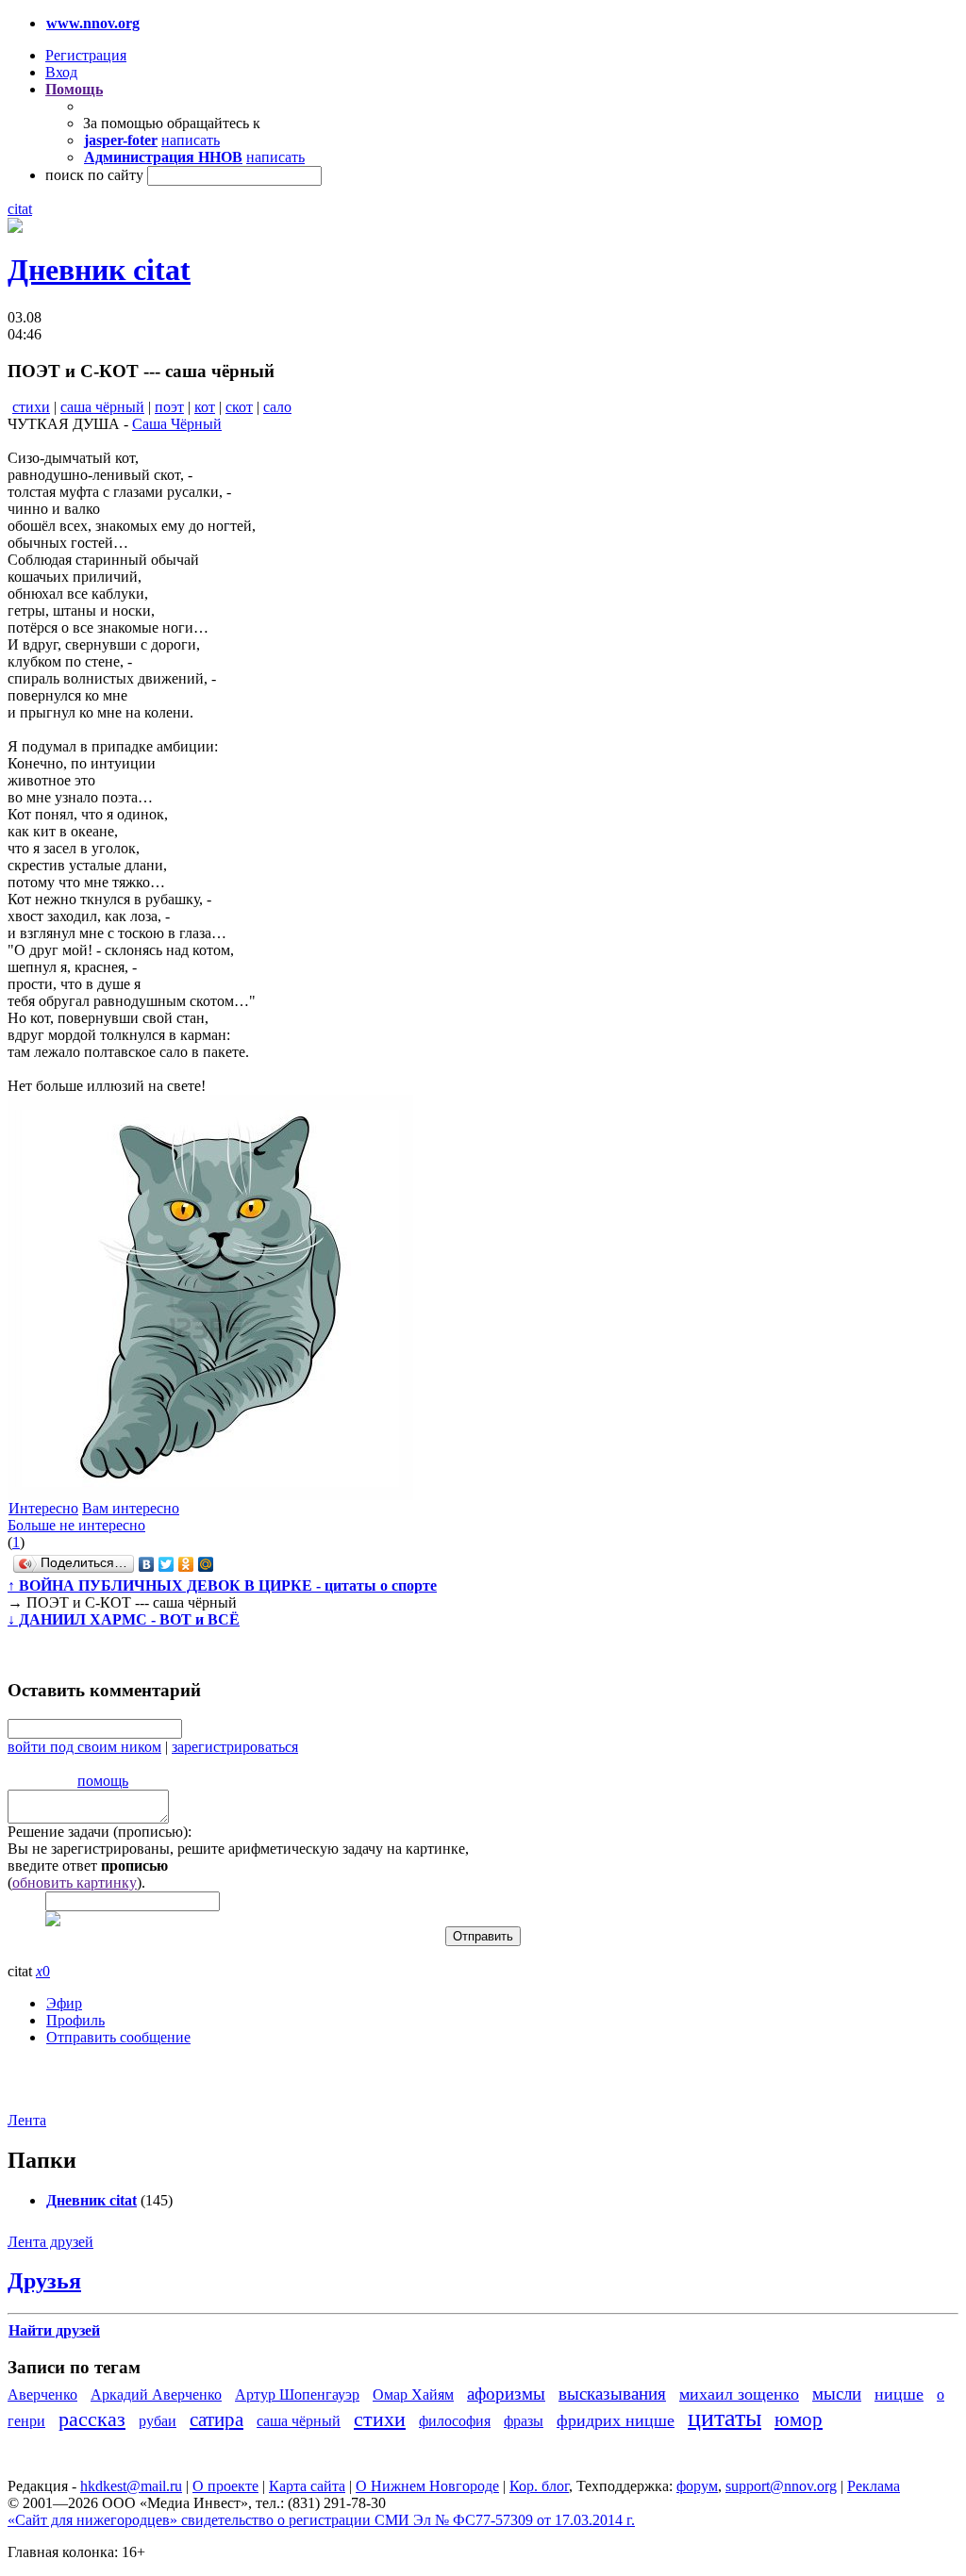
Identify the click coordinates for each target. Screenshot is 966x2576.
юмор (799, 2419)
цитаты (724, 2418)
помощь (103, 1781)
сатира (217, 2419)
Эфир (64, 2003)
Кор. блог (539, 2486)
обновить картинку (75, 1882)
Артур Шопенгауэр (297, 2394)
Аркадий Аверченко (156, 2394)
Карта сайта (307, 2486)
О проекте (225, 2486)
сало (277, 407)
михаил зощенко (739, 2394)
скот (239, 407)
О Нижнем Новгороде (427, 2486)
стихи (31, 407)
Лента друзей (50, 2242)
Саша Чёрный (177, 424)
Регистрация (86, 55)
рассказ (92, 2419)
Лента (27, 2120)
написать (191, 140)
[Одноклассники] (186, 1564)
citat (20, 209)
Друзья (44, 2281)
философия (455, 2421)
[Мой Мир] (206, 1564)
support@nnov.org (781, 2486)
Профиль (75, 2020)
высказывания (612, 2394)
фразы (524, 2421)
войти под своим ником (84, 1747)
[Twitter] (167, 1564)
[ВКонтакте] (147, 1564)
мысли (837, 2394)
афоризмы (506, 2394)
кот (205, 407)
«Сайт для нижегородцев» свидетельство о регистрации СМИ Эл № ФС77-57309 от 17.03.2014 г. (321, 2520)
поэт (169, 407)
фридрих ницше (616, 2420)
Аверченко (42, 2394)
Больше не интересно (76, 1525)
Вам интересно (131, 1508)
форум (697, 2486)
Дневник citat (99, 270)
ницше (899, 2394)
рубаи (158, 2421)
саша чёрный (102, 407)
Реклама (874, 2486)
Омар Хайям (413, 2394)
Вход (61, 72)
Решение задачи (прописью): (100, 1832)
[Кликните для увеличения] (15, 228)
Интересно (43, 1508)
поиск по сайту (94, 175)
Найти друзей (54, 2330)
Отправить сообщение (118, 2037)
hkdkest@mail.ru (131, 2486)
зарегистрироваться (235, 1747)
